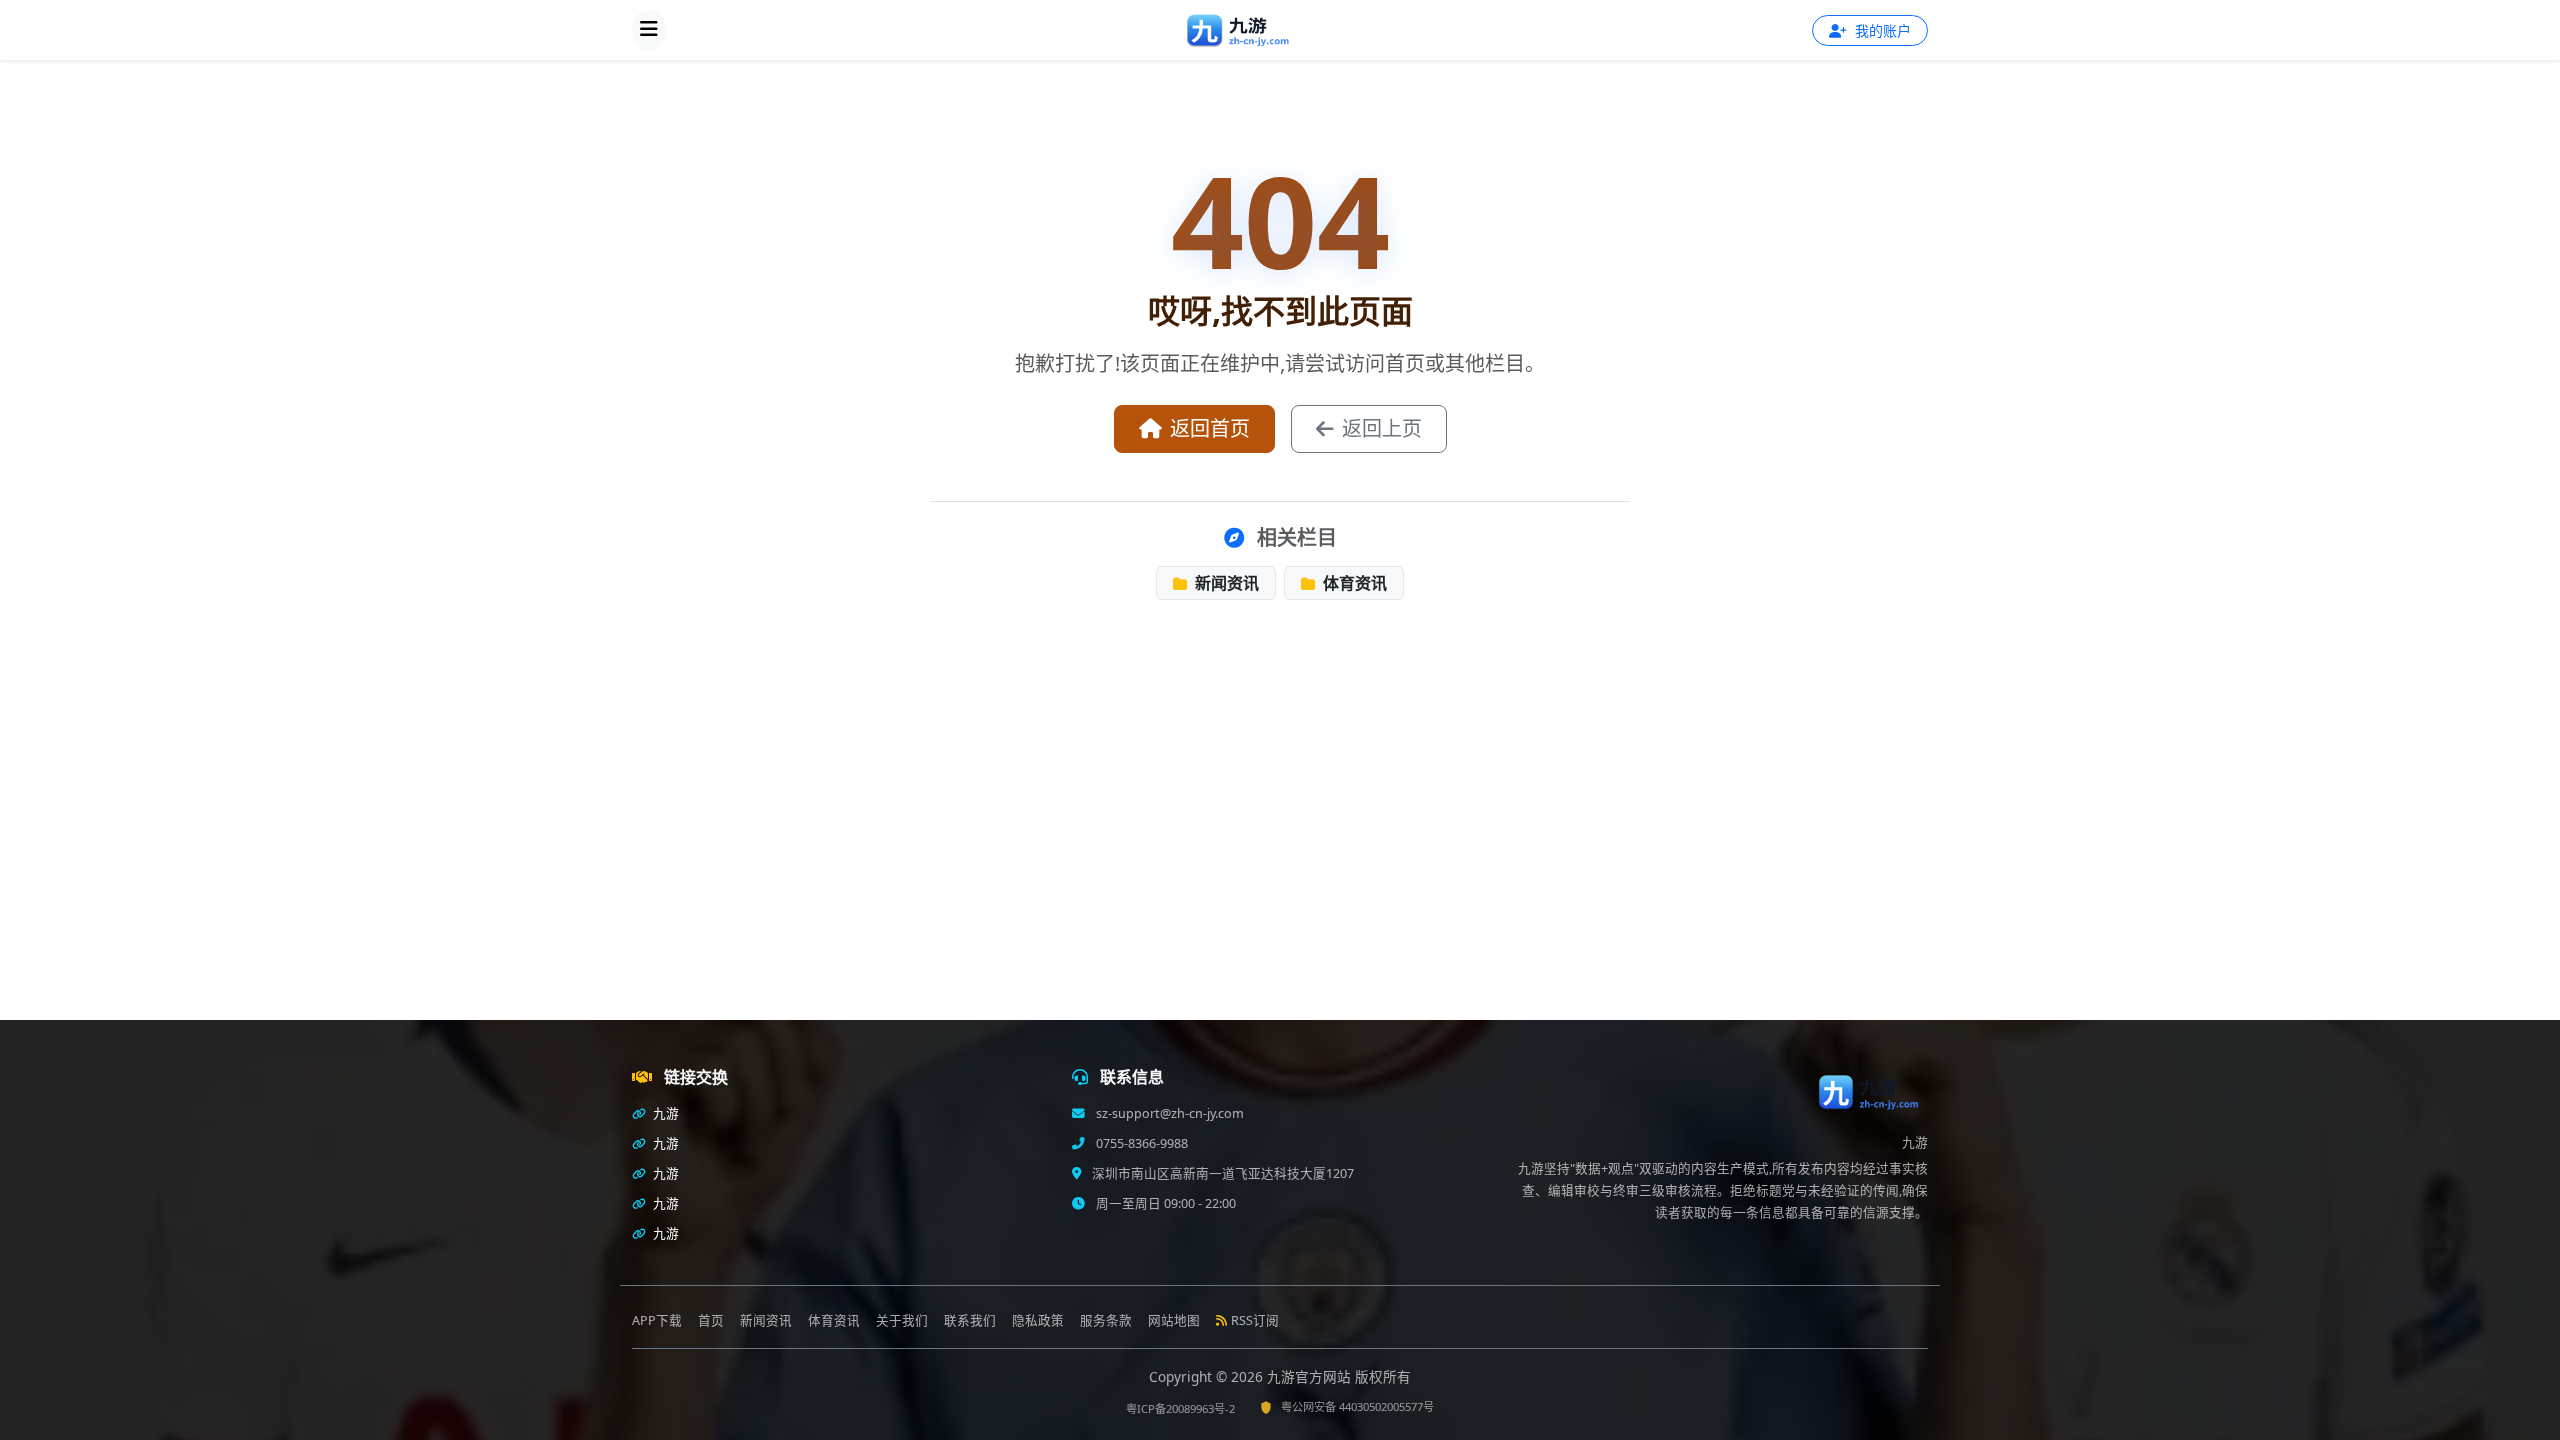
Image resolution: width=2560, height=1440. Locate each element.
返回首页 (1210, 428)
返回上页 (1382, 428)
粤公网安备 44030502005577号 (1357, 1406)
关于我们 (902, 1320)
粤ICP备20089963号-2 (1180, 1408)
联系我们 (970, 1320)
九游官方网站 (1311, 1376)
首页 (711, 1320)
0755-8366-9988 (1142, 1143)
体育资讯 (1353, 583)
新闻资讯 (1225, 583)
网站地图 (1174, 1320)
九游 (664, 1113)
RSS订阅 (1255, 1320)
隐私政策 (1038, 1320)
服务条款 (1106, 1320)
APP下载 (657, 1320)
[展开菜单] (649, 30)
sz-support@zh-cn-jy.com (1170, 1113)
